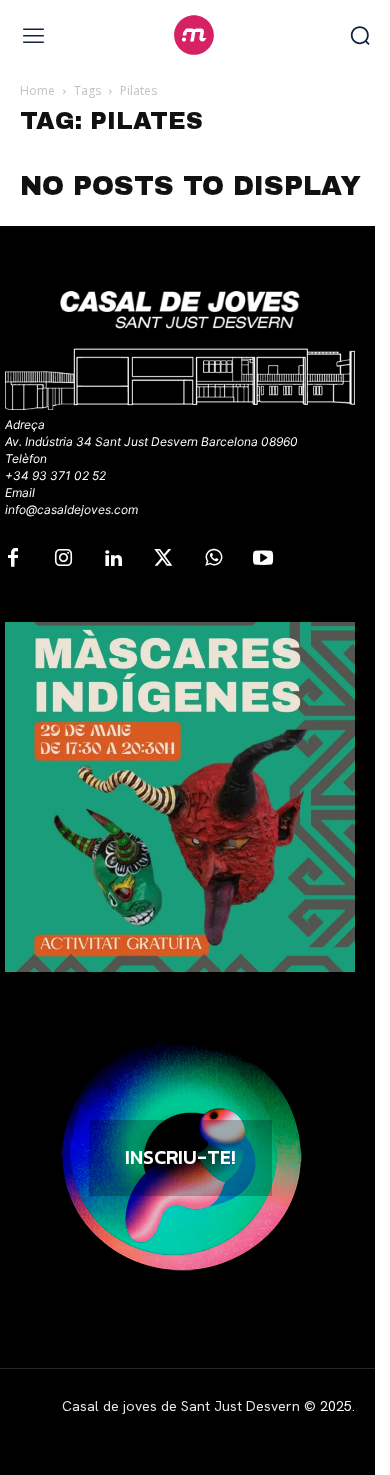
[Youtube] (263, 559)
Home (37, 90)
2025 (336, 1406)
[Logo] (194, 35)
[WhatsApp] (213, 559)
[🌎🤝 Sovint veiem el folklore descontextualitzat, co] (180, 797)
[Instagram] (63, 559)
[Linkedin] (113, 559)
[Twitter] (163, 559)
